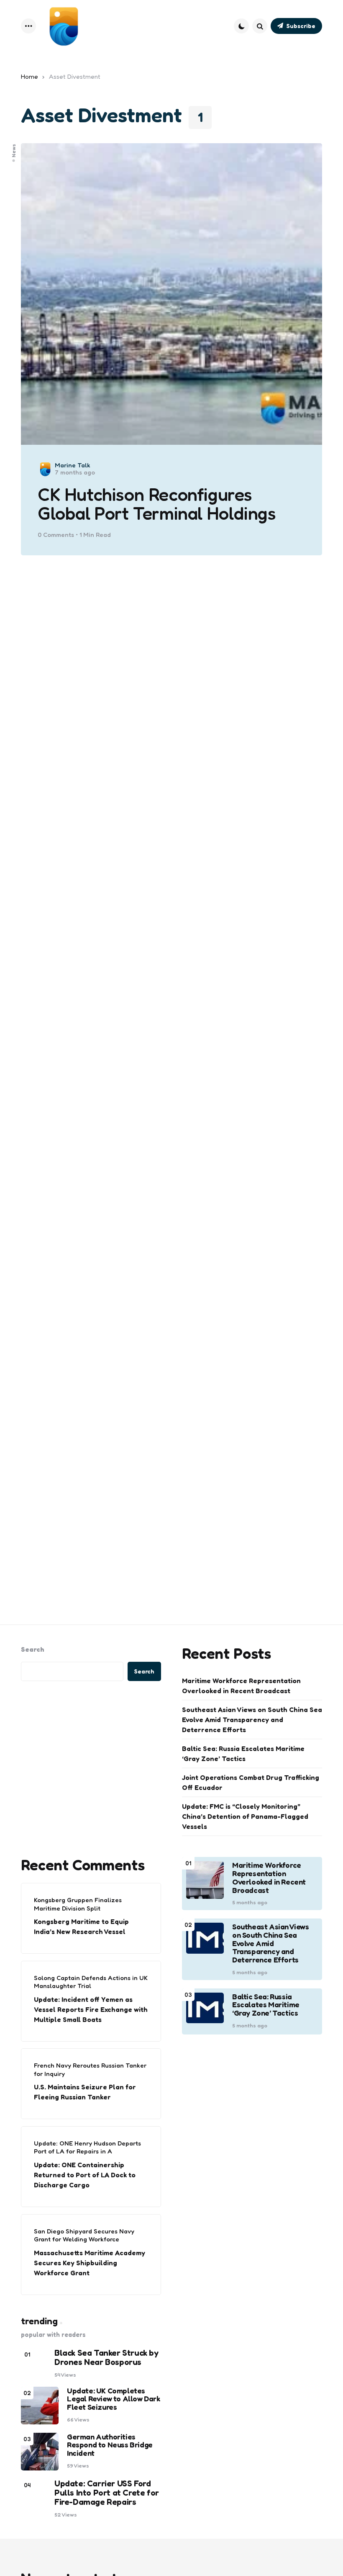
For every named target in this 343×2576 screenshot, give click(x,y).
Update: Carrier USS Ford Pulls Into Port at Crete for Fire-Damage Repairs (107, 2493)
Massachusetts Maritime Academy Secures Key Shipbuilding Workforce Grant (90, 2263)
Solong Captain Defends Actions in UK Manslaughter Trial (91, 1982)
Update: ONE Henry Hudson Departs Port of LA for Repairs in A (87, 2147)
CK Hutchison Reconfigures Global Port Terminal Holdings (157, 504)
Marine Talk (73, 465)
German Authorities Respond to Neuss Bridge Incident (110, 2445)
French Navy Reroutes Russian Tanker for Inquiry (90, 2069)
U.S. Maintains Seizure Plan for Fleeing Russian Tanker (85, 2092)
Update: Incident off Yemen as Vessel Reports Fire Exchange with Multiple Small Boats (91, 2009)
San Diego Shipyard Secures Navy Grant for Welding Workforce (84, 2235)
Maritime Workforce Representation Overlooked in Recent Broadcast (241, 1686)
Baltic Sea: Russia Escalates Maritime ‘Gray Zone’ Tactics (243, 1753)
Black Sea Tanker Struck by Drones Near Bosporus (106, 2357)
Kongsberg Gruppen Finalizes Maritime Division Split (78, 1904)
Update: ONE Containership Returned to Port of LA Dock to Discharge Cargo (85, 2175)
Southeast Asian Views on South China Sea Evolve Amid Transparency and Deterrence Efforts (252, 1720)
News (14, 150)
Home (29, 76)
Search (33, 1649)
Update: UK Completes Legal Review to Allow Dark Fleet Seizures (114, 2399)
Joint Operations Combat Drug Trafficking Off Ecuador (251, 1782)
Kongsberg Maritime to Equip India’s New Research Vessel (81, 1926)
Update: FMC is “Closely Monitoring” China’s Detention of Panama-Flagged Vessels (245, 1816)
